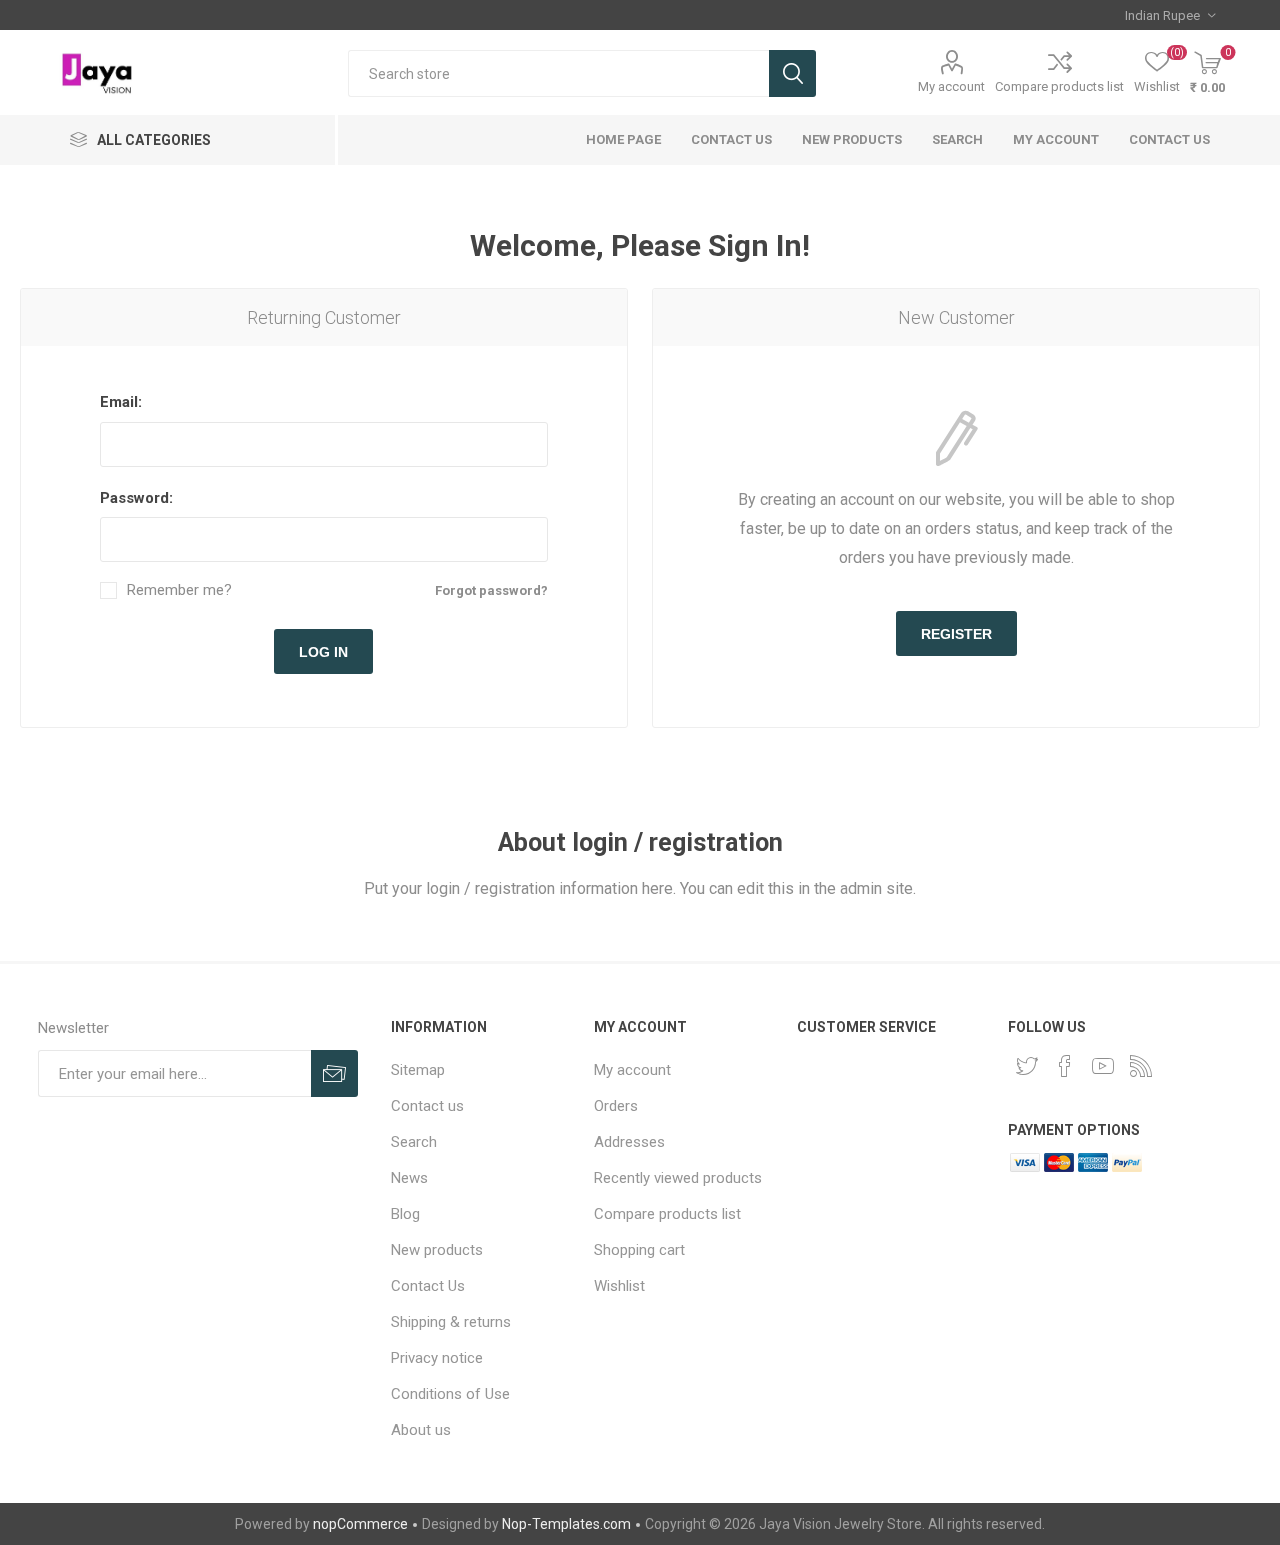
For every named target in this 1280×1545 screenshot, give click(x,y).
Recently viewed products (678, 1178)
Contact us (1169, 139)
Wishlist (619, 1286)
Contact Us (731, 139)
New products (852, 139)
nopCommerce (360, 1524)
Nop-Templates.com (566, 1524)
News (409, 1178)
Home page (623, 139)
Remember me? (179, 590)
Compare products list (1059, 86)
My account (951, 86)
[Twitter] (1027, 1066)
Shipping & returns (451, 1322)
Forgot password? (491, 590)
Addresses (629, 1142)
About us (421, 1430)
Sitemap (418, 1070)
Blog (405, 1214)
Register (956, 634)
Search (792, 73)
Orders (616, 1106)
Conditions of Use (450, 1394)
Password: (136, 498)
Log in (323, 652)
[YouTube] (1103, 1066)
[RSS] (1141, 1066)
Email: (121, 402)
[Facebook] (1065, 1066)
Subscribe (334, 1073)
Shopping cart (639, 1250)
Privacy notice (437, 1358)
